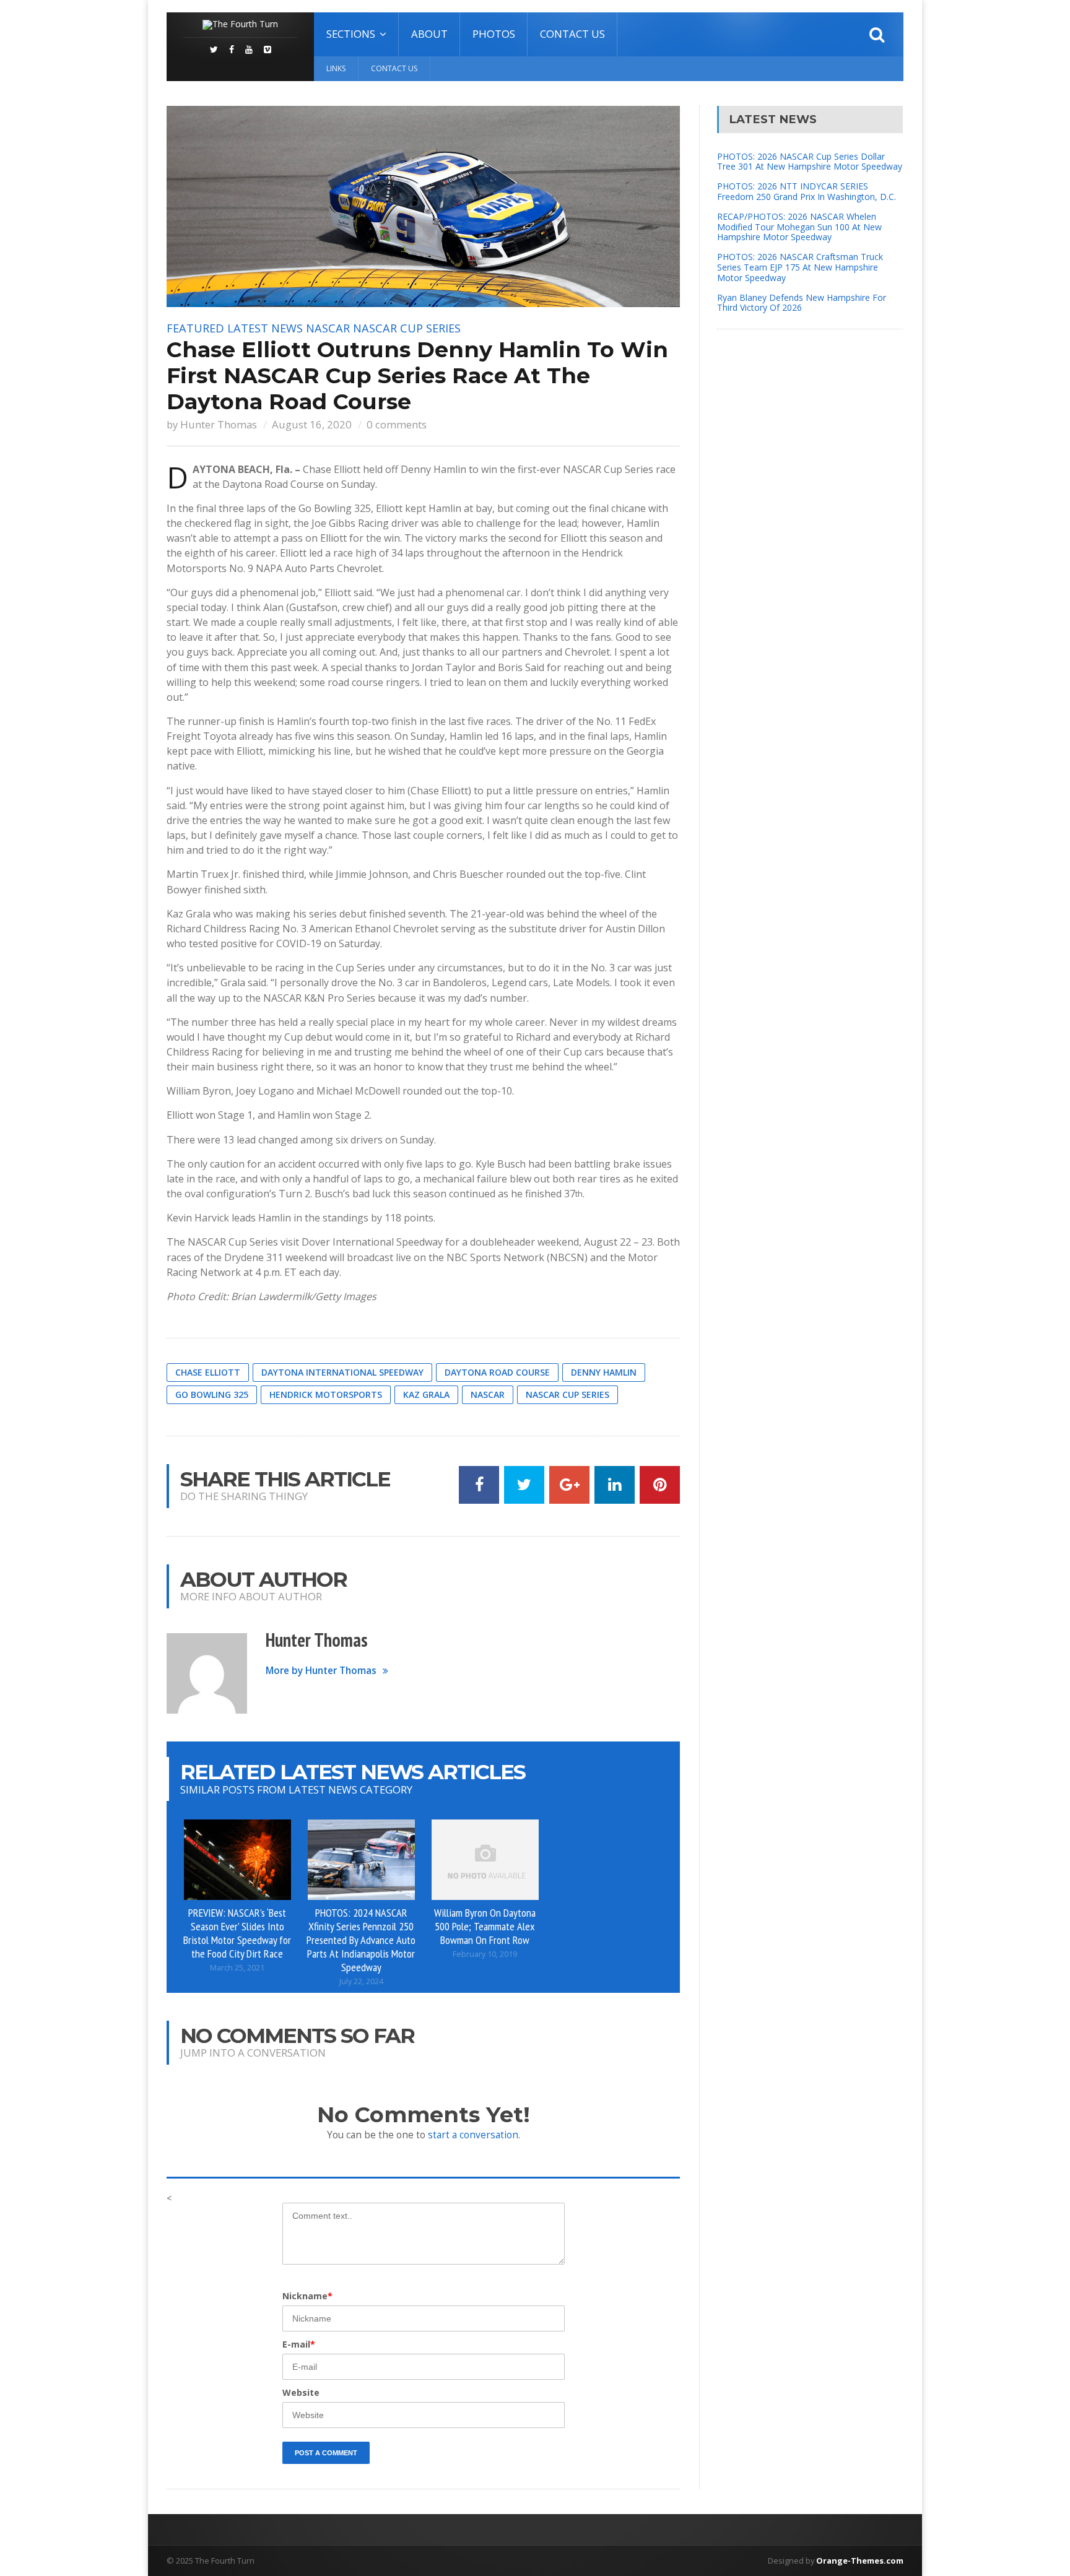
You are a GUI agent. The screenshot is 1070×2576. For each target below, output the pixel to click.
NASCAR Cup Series (407, 328)
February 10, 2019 (485, 1954)
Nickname (307, 2296)
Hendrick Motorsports (326, 1394)
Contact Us (572, 34)
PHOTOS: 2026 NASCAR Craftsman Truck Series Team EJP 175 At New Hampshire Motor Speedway (800, 267)
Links (336, 68)
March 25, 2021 (237, 1968)
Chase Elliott (208, 1372)
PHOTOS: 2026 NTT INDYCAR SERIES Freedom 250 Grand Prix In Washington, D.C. (807, 191)
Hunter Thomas (219, 424)
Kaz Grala (426, 1394)
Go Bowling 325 (212, 1394)
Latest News (265, 328)
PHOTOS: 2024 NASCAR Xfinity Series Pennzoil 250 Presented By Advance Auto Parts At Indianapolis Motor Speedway (361, 1939)
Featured (195, 328)
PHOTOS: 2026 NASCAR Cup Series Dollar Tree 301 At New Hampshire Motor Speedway (810, 162)
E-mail (299, 2344)
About (429, 34)
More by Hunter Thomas (321, 1671)
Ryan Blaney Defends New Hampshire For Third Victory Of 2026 (802, 303)
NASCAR (328, 328)
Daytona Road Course (497, 1372)
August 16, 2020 (312, 424)
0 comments (397, 424)
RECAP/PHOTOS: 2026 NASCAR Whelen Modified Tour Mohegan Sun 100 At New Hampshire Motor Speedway (799, 227)
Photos (494, 34)
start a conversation (473, 2135)
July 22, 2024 (361, 1981)
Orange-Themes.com (860, 2561)
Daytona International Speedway (342, 1372)
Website (301, 2392)
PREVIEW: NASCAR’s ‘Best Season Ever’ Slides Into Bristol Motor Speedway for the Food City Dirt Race (237, 1933)
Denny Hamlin (604, 1372)
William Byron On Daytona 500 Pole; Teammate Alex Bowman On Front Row (485, 1926)
